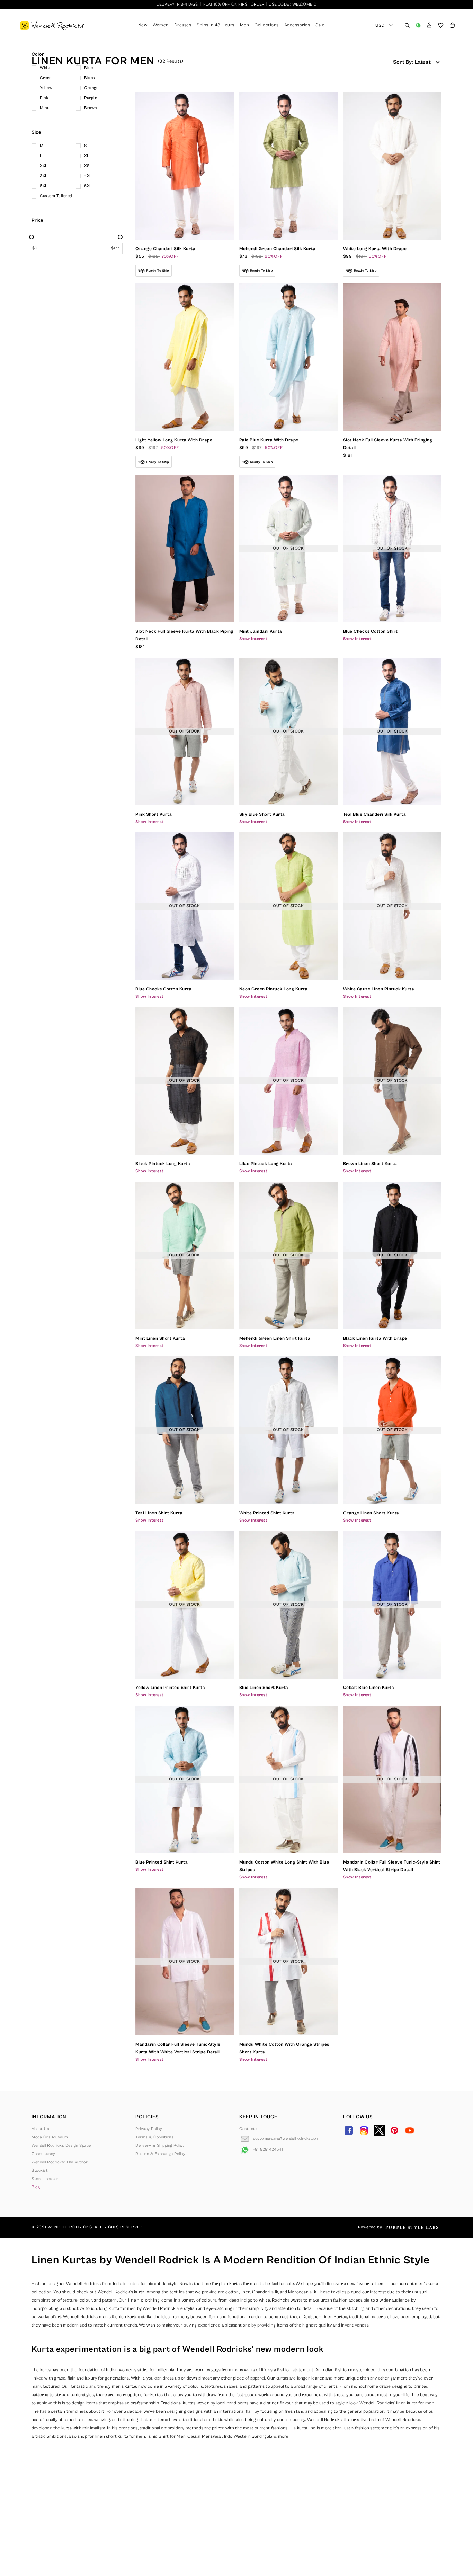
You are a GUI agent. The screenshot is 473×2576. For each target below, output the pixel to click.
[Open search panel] (407, 25)
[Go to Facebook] (349, 2130)
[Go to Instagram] (364, 2130)
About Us (40, 2129)
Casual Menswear (205, 2437)
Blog (36, 2187)
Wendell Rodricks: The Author (60, 2162)
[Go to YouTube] (410, 2130)
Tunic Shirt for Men (166, 2437)
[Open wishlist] (441, 25)
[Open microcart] (452, 25)
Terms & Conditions (154, 2137)
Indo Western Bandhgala (248, 2437)
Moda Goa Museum (50, 2137)
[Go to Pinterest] (394, 2130)
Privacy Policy (149, 2129)
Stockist (40, 2170)
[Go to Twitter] (379, 2130)
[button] (429, 25)
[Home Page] (52, 25)
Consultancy (43, 2154)
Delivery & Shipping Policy (160, 2145)
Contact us (250, 2129)
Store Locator (45, 2179)
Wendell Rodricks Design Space (61, 2145)
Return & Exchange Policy (160, 2154)
